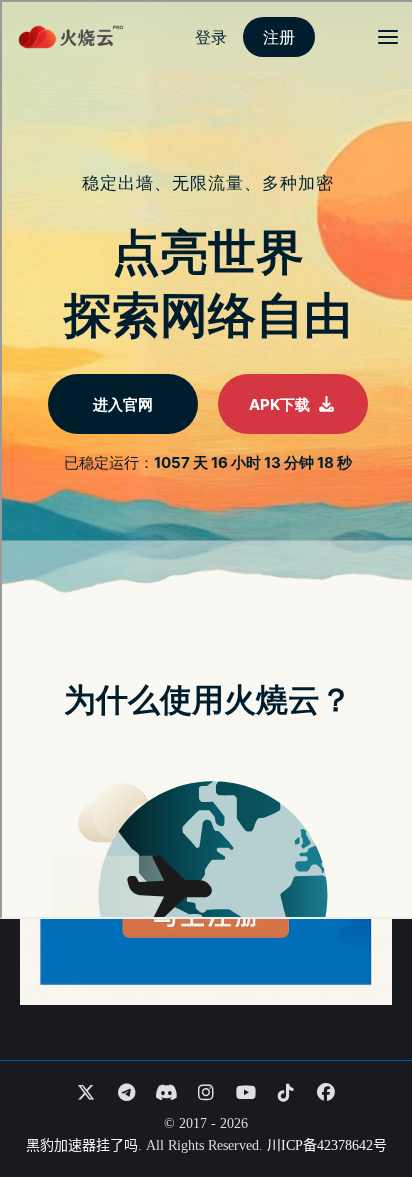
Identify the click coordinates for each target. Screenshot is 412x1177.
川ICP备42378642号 (327, 1145)
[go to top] (358, 1105)
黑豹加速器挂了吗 (82, 1145)
